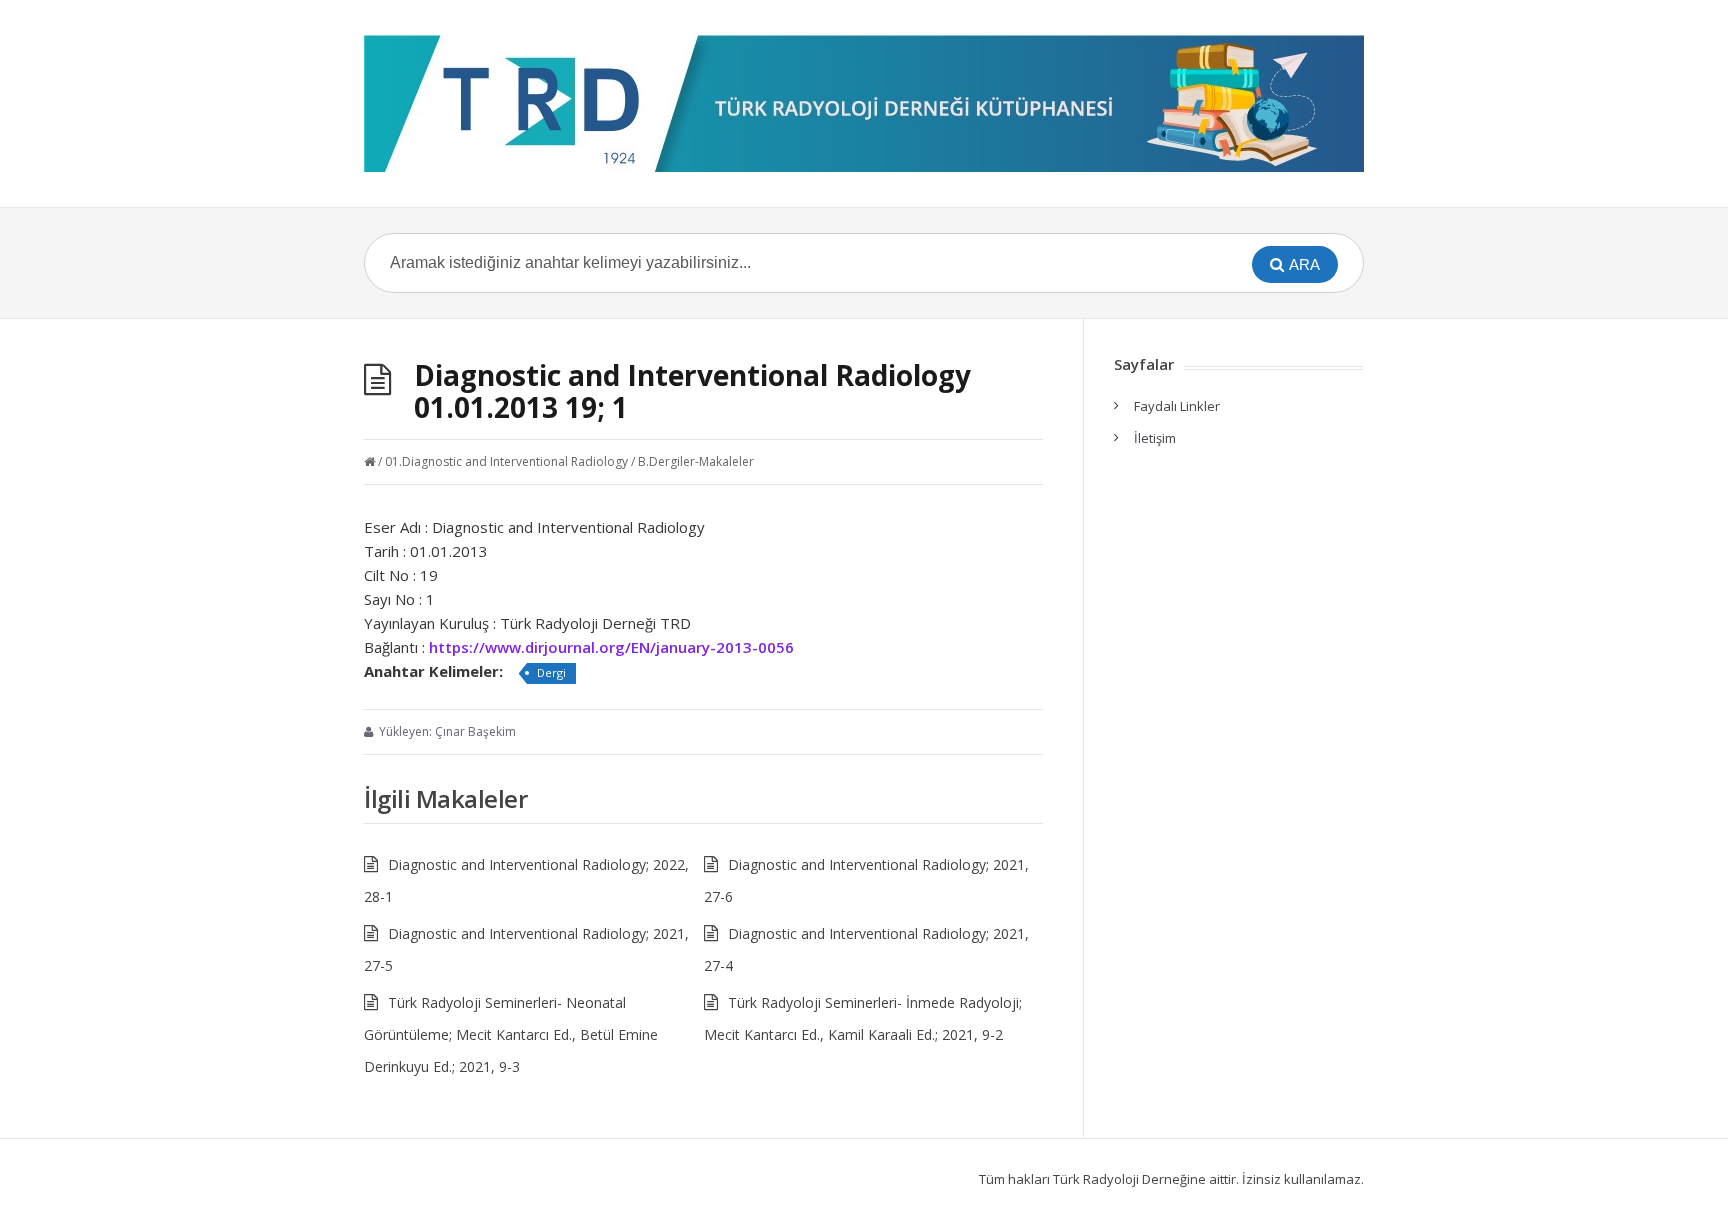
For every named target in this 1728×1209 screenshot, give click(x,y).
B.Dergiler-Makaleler (696, 461)
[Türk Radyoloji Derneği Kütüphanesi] (864, 103)
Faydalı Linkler (1177, 406)
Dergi (551, 672)
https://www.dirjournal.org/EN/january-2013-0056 (611, 647)
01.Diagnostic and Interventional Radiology (506, 461)
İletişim (1155, 438)
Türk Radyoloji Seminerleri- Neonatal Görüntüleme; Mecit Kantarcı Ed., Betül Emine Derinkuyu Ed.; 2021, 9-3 (511, 1034)
